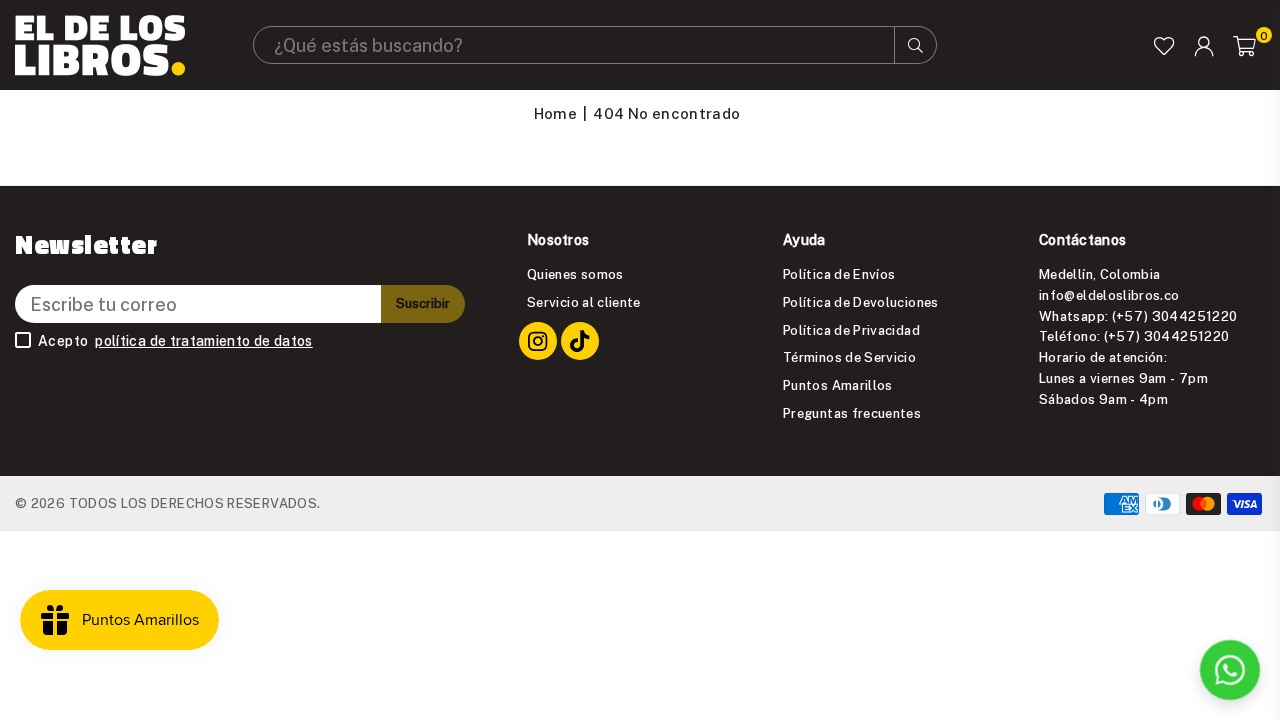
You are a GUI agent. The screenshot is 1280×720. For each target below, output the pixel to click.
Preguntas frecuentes (852, 413)
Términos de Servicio (849, 357)
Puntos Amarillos (838, 385)
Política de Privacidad (851, 330)
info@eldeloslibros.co (1109, 295)
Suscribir (423, 303)
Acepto (175, 341)
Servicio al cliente (584, 302)
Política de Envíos (839, 274)
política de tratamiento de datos (204, 341)
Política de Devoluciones (861, 302)
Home (555, 113)
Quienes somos (575, 274)
